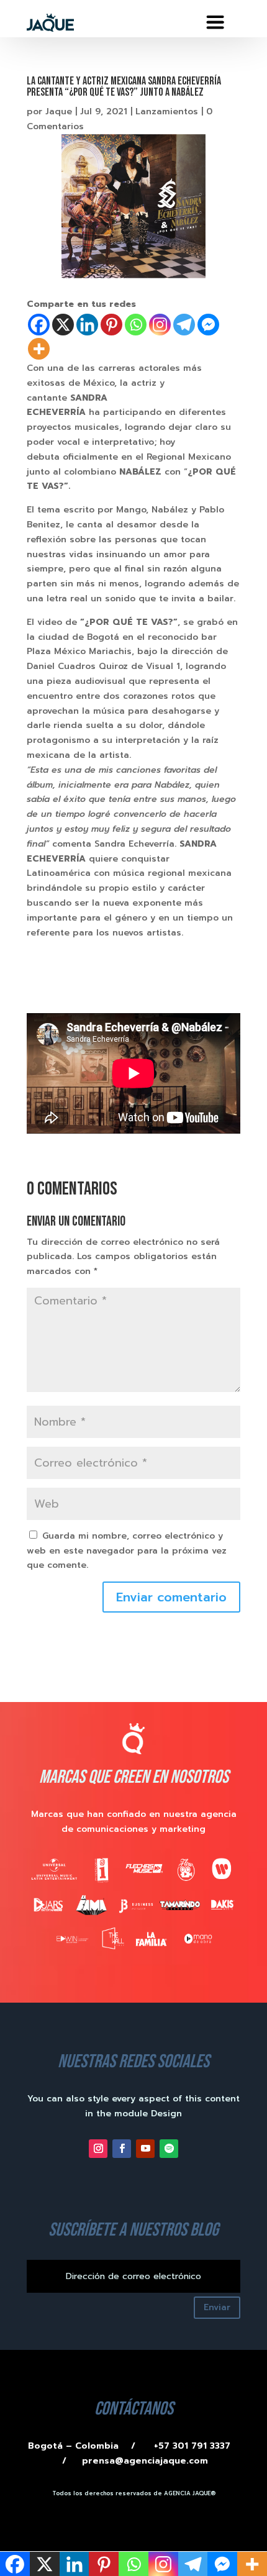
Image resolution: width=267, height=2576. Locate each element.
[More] (39, 349)
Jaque (59, 112)
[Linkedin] (87, 325)
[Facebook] (39, 325)
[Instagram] (160, 325)
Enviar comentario (171, 1597)
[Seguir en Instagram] (98, 2149)
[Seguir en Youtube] (145, 2149)
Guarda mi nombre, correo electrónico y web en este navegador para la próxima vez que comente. (127, 1551)
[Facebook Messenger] (208, 325)
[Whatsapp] (136, 325)
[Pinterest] (111, 325)
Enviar (217, 2307)
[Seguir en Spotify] (169, 2149)
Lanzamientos (167, 112)
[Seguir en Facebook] (122, 2149)
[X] (63, 325)
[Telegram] (184, 325)
